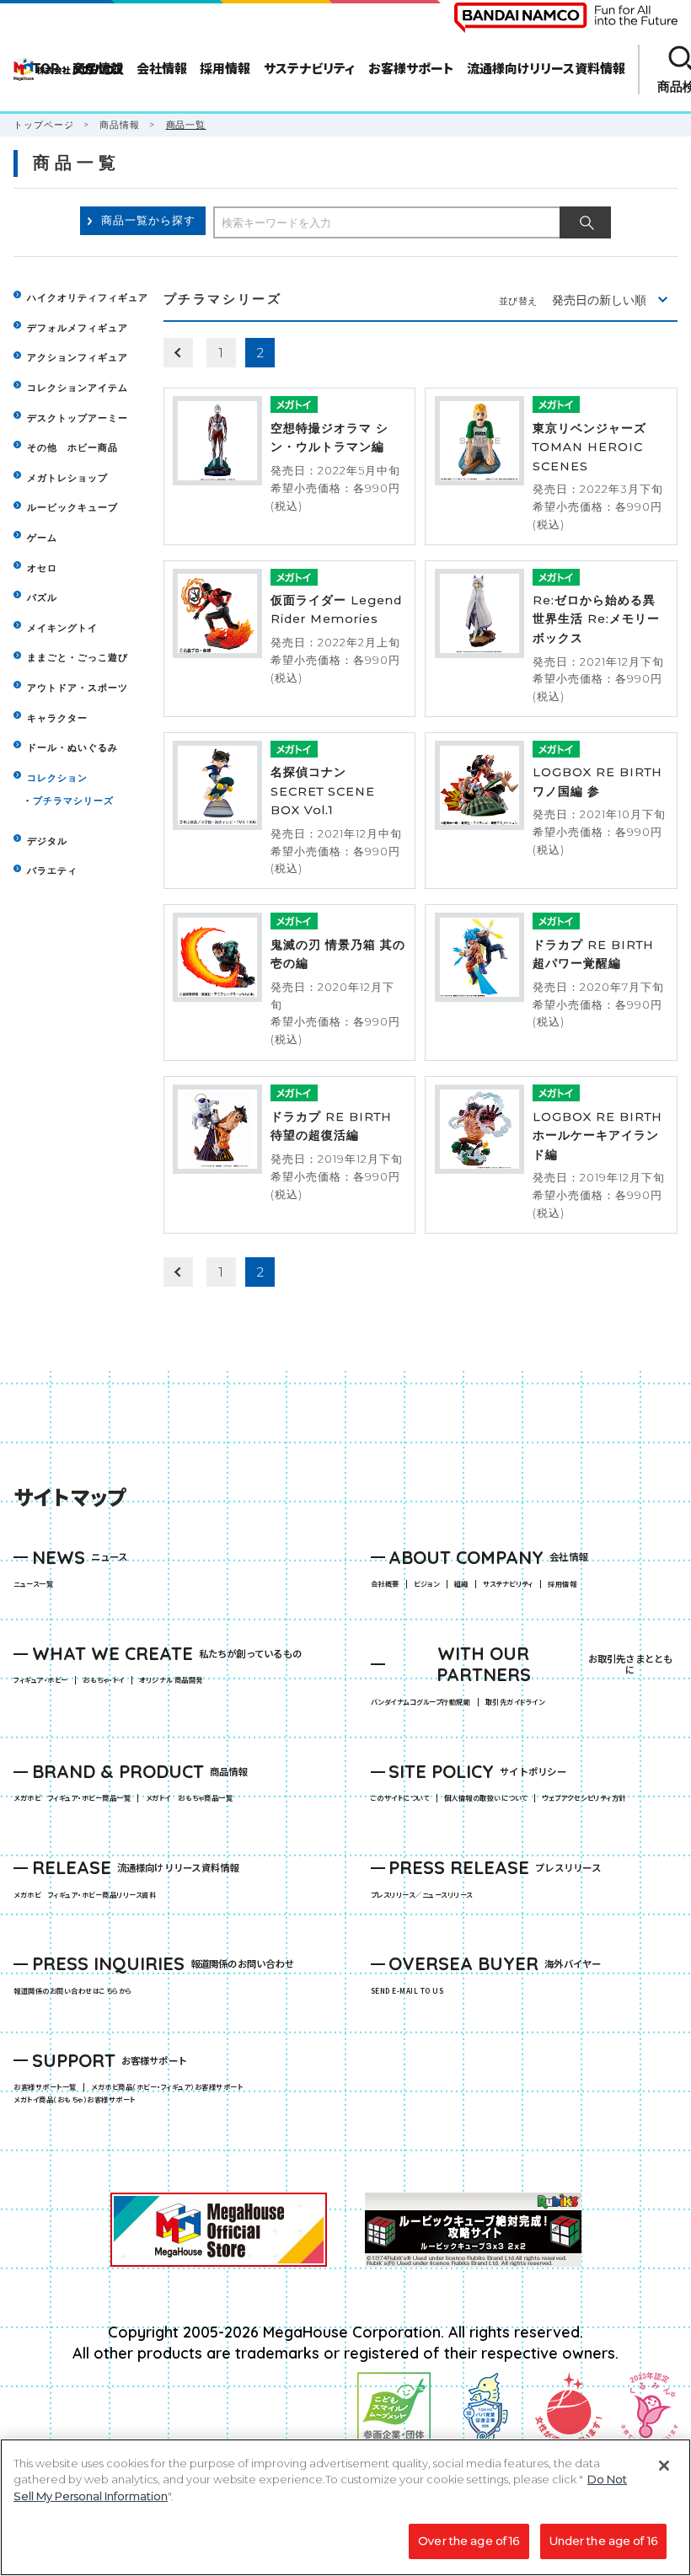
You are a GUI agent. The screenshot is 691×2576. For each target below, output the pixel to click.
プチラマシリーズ (73, 801)
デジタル (47, 841)
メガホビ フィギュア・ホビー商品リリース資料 (88, 1895)
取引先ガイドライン (515, 1702)
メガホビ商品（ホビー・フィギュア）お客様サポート (170, 2087)
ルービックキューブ (72, 507)
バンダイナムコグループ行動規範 (420, 1702)
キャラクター (57, 718)
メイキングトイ (62, 628)
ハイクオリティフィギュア (88, 297)
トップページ (44, 125)
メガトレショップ (67, 478)
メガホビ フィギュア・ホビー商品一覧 (75, 1798)
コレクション (57, 778)
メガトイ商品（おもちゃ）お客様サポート (78, 2100)
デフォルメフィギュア (78, 328)
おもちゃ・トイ (107, 1680)
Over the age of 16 (469, 2541)
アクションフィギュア (78, 357)
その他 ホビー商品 (72, 447)
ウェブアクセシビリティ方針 (584, 1798)
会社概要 (385, 1584)
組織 (461, 1584)
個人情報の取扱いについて (486, 1798)
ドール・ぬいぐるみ (72, 747)
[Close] (664, 2466)
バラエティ (52, 870)
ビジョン (426, 1584)
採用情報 (562, 1584)
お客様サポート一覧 (45, 2087)
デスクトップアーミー (78, 418)
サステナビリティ (508, 1584)
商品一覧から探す (148, 220)
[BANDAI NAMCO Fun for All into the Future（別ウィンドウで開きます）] (566, 18)
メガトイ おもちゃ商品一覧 (193, 1798)
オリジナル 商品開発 (171, 1680)
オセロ (42, 568)
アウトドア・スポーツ (78, 688)
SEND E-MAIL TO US (407, 1991)
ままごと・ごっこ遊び (78, 657)
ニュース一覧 (33, 1584)
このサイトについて (400, 1798)
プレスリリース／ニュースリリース (422, 1895)
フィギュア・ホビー (44, 1680)
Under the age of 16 (603, 2541)
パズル (42, 597)
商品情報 (120, 125)
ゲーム (42, 538)
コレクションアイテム (78, 388)
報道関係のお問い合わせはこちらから (72, 1991)
